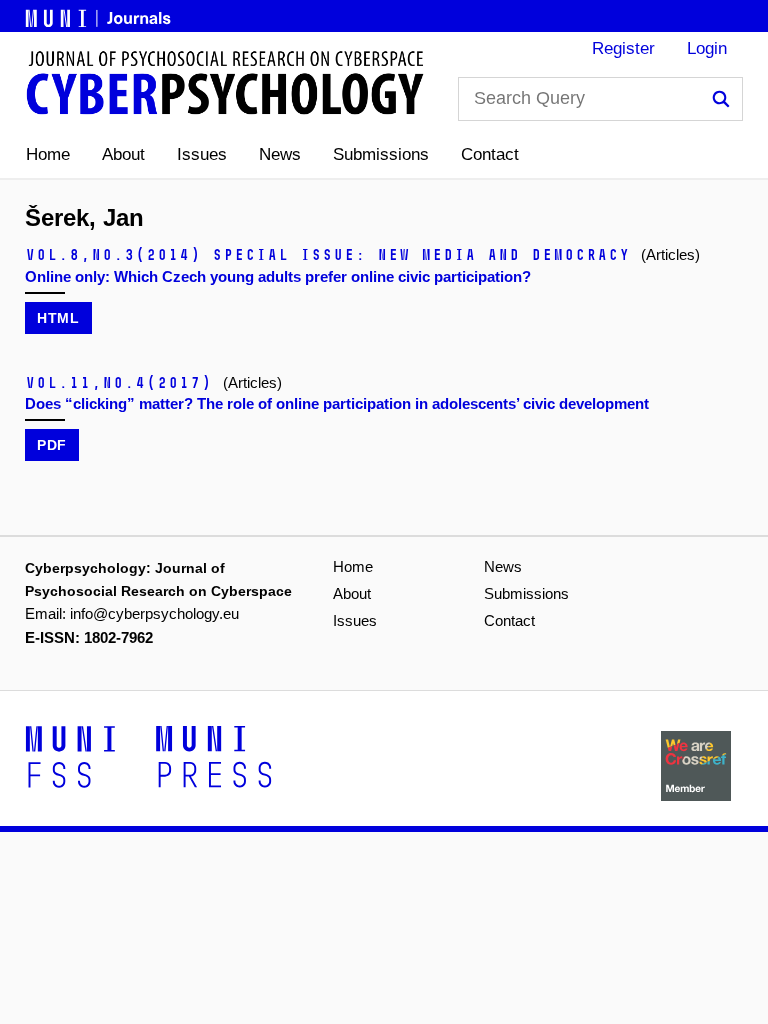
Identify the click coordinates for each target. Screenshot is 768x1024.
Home (48, 154)
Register (623, 48)
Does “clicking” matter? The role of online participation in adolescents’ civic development (337, 403)
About (123, 154)
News (280, 154)
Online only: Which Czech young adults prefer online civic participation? (278, 276)
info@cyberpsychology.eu (154, 613)
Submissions (381, 154)
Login (707, 48)
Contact (490, 154)
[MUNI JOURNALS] (100, 15)
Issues (202, 154)
